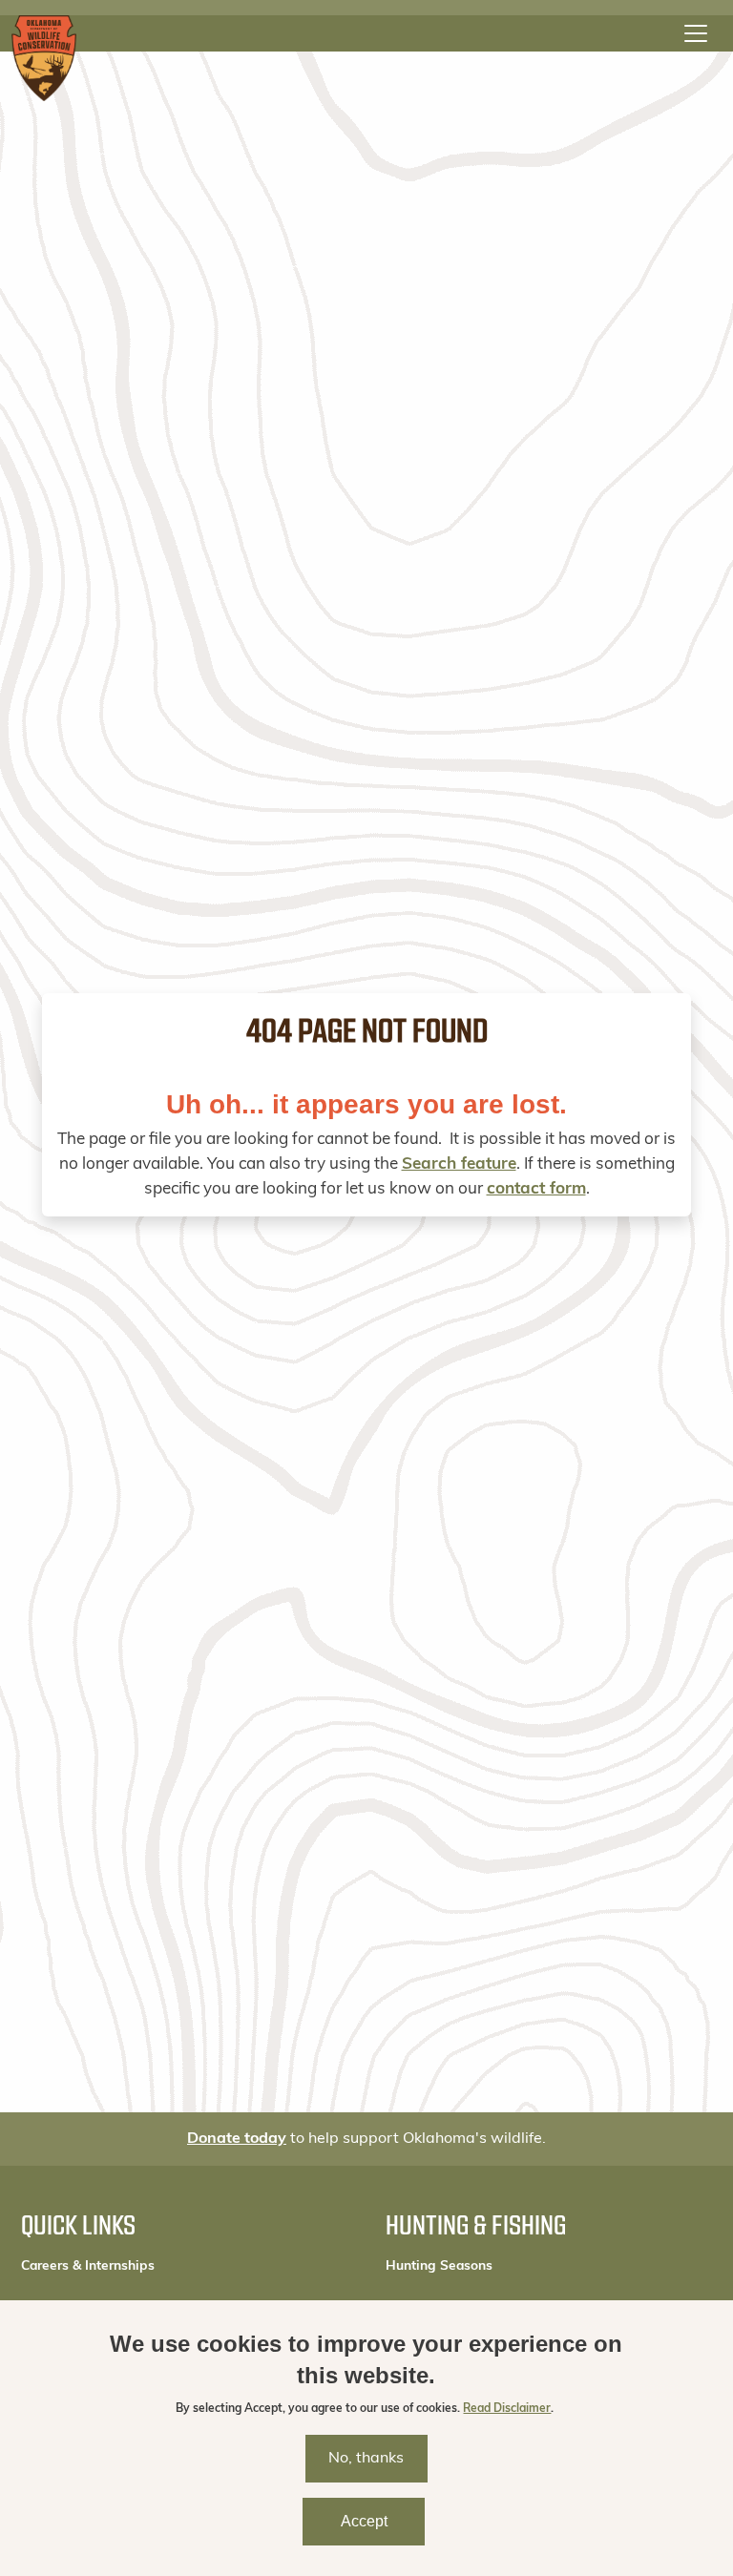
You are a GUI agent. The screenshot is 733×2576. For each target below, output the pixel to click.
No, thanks (366, 2459)
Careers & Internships (88, 2266)
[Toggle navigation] (696, 33)
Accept (364, 2521)
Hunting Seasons (439, 2266)
